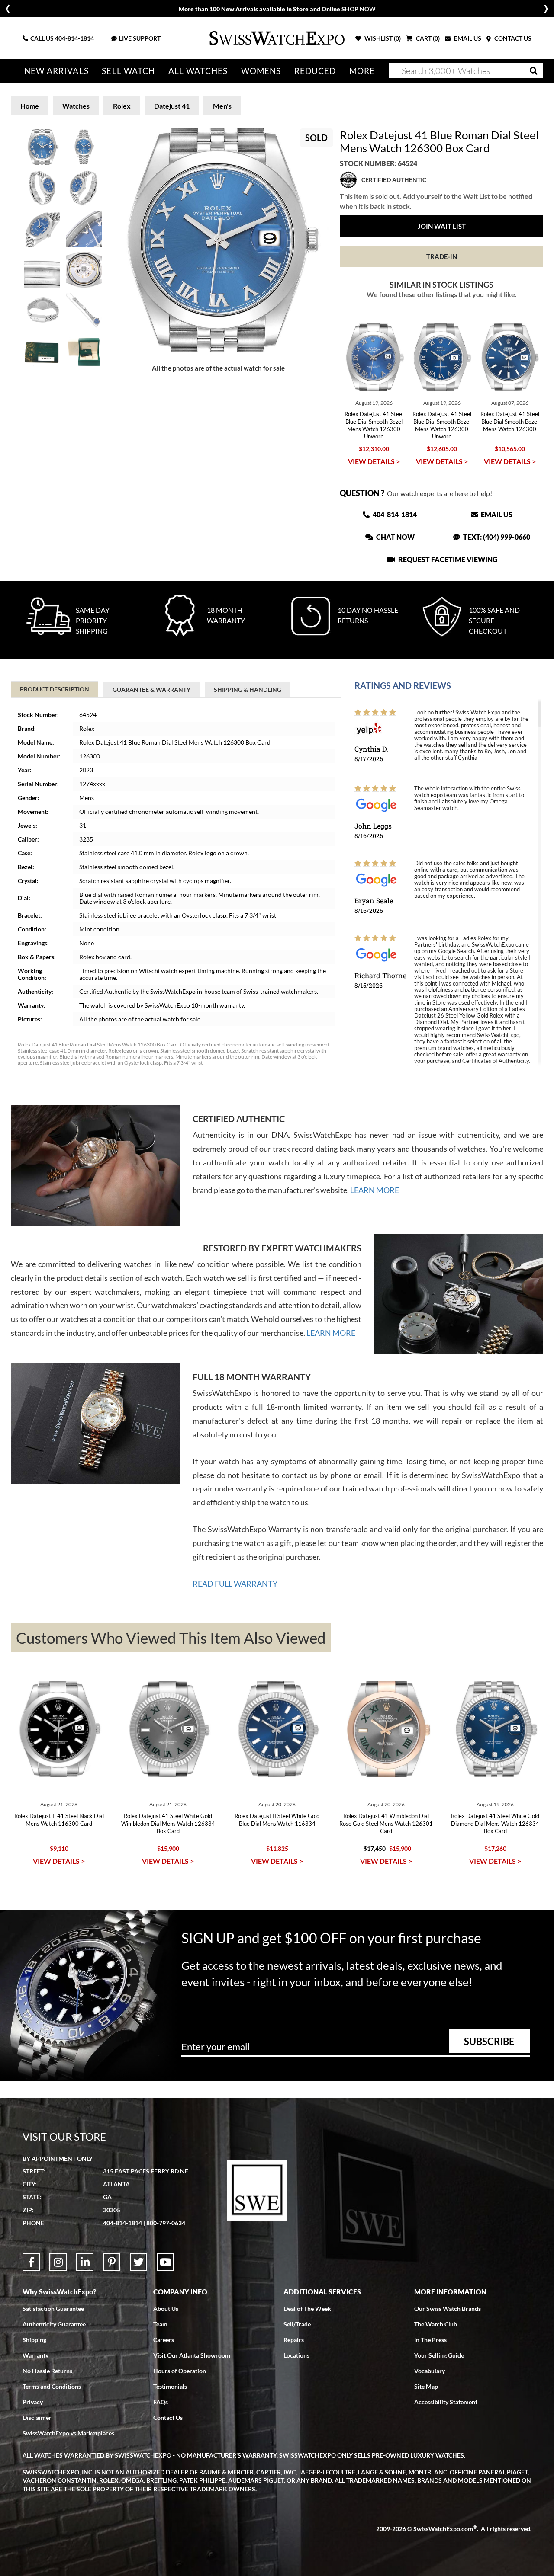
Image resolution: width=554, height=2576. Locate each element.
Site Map (426, 2386)
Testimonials (170, 2386)
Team (160, 2324)
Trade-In (442, 256)
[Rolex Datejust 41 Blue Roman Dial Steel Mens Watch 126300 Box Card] (218, 240)
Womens (261, 71)
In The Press (430, 2340)
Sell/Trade (297, 2324)
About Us (166, 2309)
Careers (164, 2340)
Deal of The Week (307, 2309)
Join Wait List (442, 226)
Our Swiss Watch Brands (448, 2309)
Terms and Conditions (52, 2386)
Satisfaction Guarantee (53, 2309)
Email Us (496, 514)
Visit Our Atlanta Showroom (192, 2355)
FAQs (161, 2402)
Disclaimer (37, 2418)
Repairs (294, 2340)
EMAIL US (467, 38)
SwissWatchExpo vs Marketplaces (68, 2433)
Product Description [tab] (55, 689)
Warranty (35, 2355)
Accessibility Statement (446, 2402)
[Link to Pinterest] (112, 2262)
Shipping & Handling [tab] (248, 690)
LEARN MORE (375, 1190)
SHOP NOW (359, 9)
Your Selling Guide (439, 2355)
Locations (296, 2355)
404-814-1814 (74, 38)
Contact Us (168, 2418)
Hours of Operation (180, 2371)
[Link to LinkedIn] (85, 2262)
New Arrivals (56, 71)
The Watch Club (436, 2324)
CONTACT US (512, 38)
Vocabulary (430, 2371)
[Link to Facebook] (31, 2262)
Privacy (33, 2402)
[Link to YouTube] (165, 2262)
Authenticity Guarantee (54, 2324)
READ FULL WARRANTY (235, 1584)
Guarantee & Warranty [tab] (151, 690)
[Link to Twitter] (138, 2262)
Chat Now (395, 537)
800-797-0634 (166, 2223)
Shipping (34, 2340)
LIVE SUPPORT (140, 38)
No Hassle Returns (47, 2371)
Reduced (315, 71)
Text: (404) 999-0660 (496, 537)
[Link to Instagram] (58, 2262)
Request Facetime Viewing (447, 559)
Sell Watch (128, 71)
